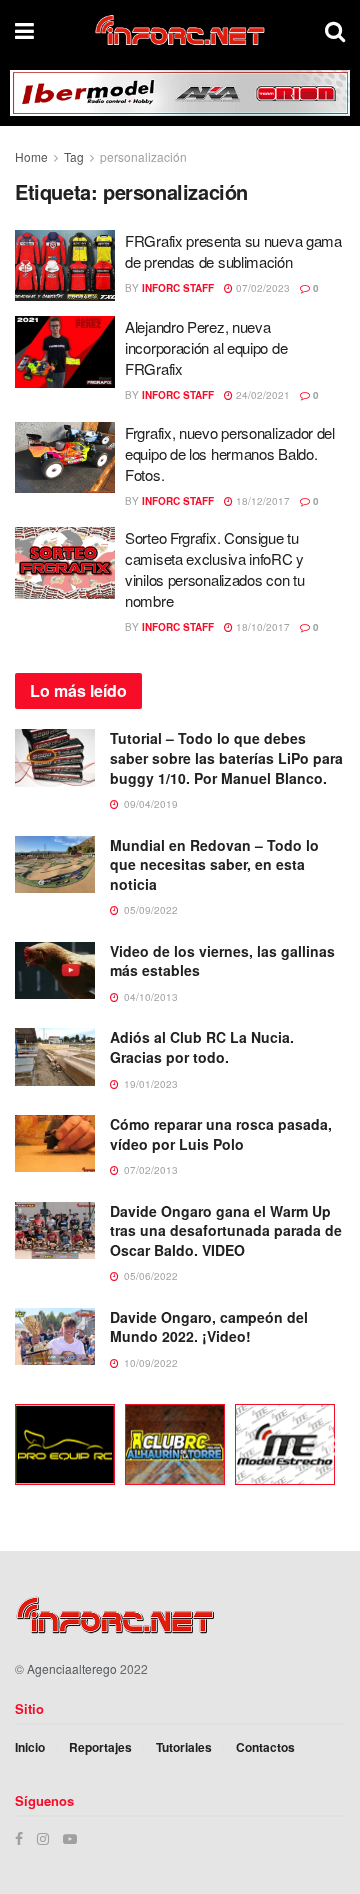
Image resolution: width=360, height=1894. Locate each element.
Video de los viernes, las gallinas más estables (222, 961)
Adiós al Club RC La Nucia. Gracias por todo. (202, 1047)
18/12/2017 (261, 501)
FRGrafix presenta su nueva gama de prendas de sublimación (233, 251)
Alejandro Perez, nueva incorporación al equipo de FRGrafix (206, 347)
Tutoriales (184, 1747)
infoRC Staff (178, 288)
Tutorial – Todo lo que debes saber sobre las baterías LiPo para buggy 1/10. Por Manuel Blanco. (226, 757)
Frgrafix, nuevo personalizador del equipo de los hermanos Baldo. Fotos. (230, 453)
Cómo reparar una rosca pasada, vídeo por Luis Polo (221, 1134)
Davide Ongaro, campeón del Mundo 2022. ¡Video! (209, 1327)
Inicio (30, 1747)
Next (335, 1448)
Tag (74, 156)
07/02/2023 (261, 288)
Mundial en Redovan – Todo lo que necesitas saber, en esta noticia (214, 864)
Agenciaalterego (72, 1668)
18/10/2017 (261, 627)
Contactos (265, 1747)
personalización (143, 156)
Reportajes (100, 1747)
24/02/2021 (261, 395)
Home (31, 156)
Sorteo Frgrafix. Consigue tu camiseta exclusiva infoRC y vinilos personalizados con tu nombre (214, 569)
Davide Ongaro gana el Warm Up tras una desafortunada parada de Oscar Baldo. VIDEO (226, 1230)
